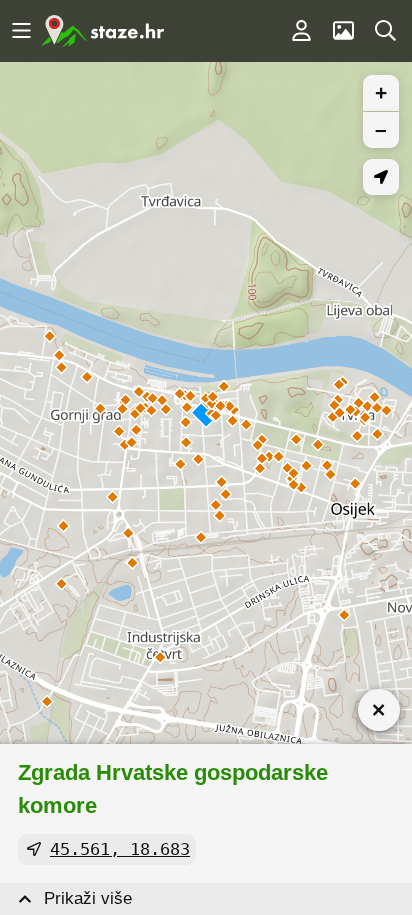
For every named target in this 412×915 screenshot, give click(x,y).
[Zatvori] (379, 710)
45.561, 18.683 (120, 849)
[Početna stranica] (103, 31)
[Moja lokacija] (381, 177)
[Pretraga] (385, 31)
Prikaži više (88, 898)
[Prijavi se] (301, 31)
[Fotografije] (343, 31)
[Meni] (21, 31)
